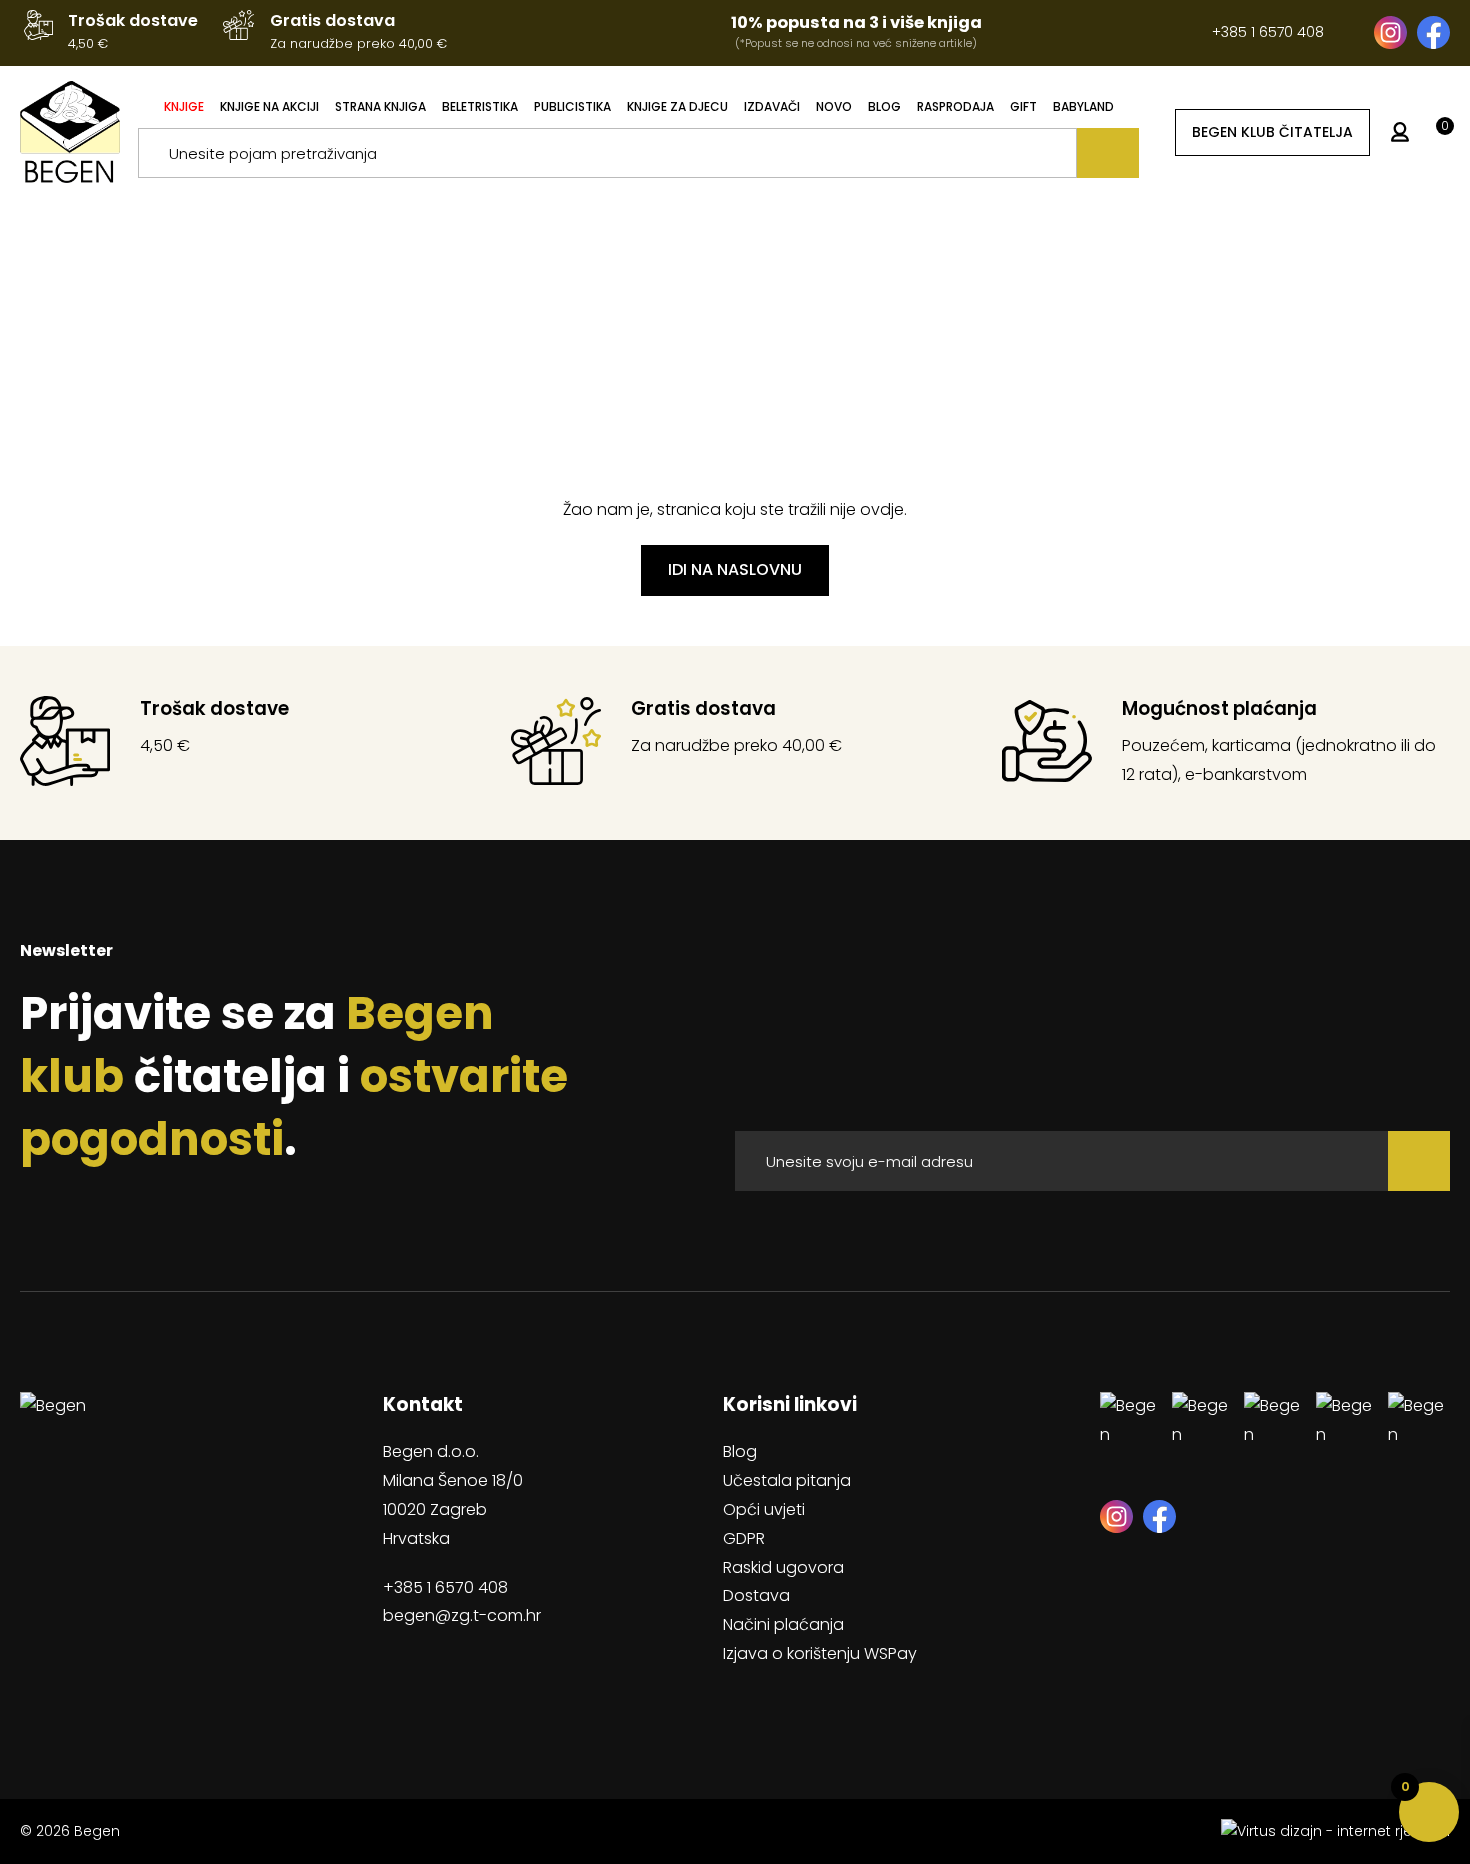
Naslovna (689, 373)
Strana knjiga (380, 106)
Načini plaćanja (783, 1624)
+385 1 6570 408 (1268, 32)
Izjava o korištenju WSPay (820, 1653)
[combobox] (607, 153)
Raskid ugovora (783, 1567)
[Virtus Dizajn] (1335, 1831)
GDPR (744, 1538)
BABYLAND (1083, 106)
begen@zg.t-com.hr (462, 1615)
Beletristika (480, 106)
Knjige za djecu (677, 106)
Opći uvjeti (764, 1509)
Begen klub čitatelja (1272, 131)
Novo (834, 106)
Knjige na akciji (269, 106)
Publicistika (572, 106)
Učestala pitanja (787, 1480)
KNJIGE (184, 106)
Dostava (756, 1595)
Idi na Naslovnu (735, 569)
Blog (884, 106)
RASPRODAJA (955, 106)
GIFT (1023, 106)
